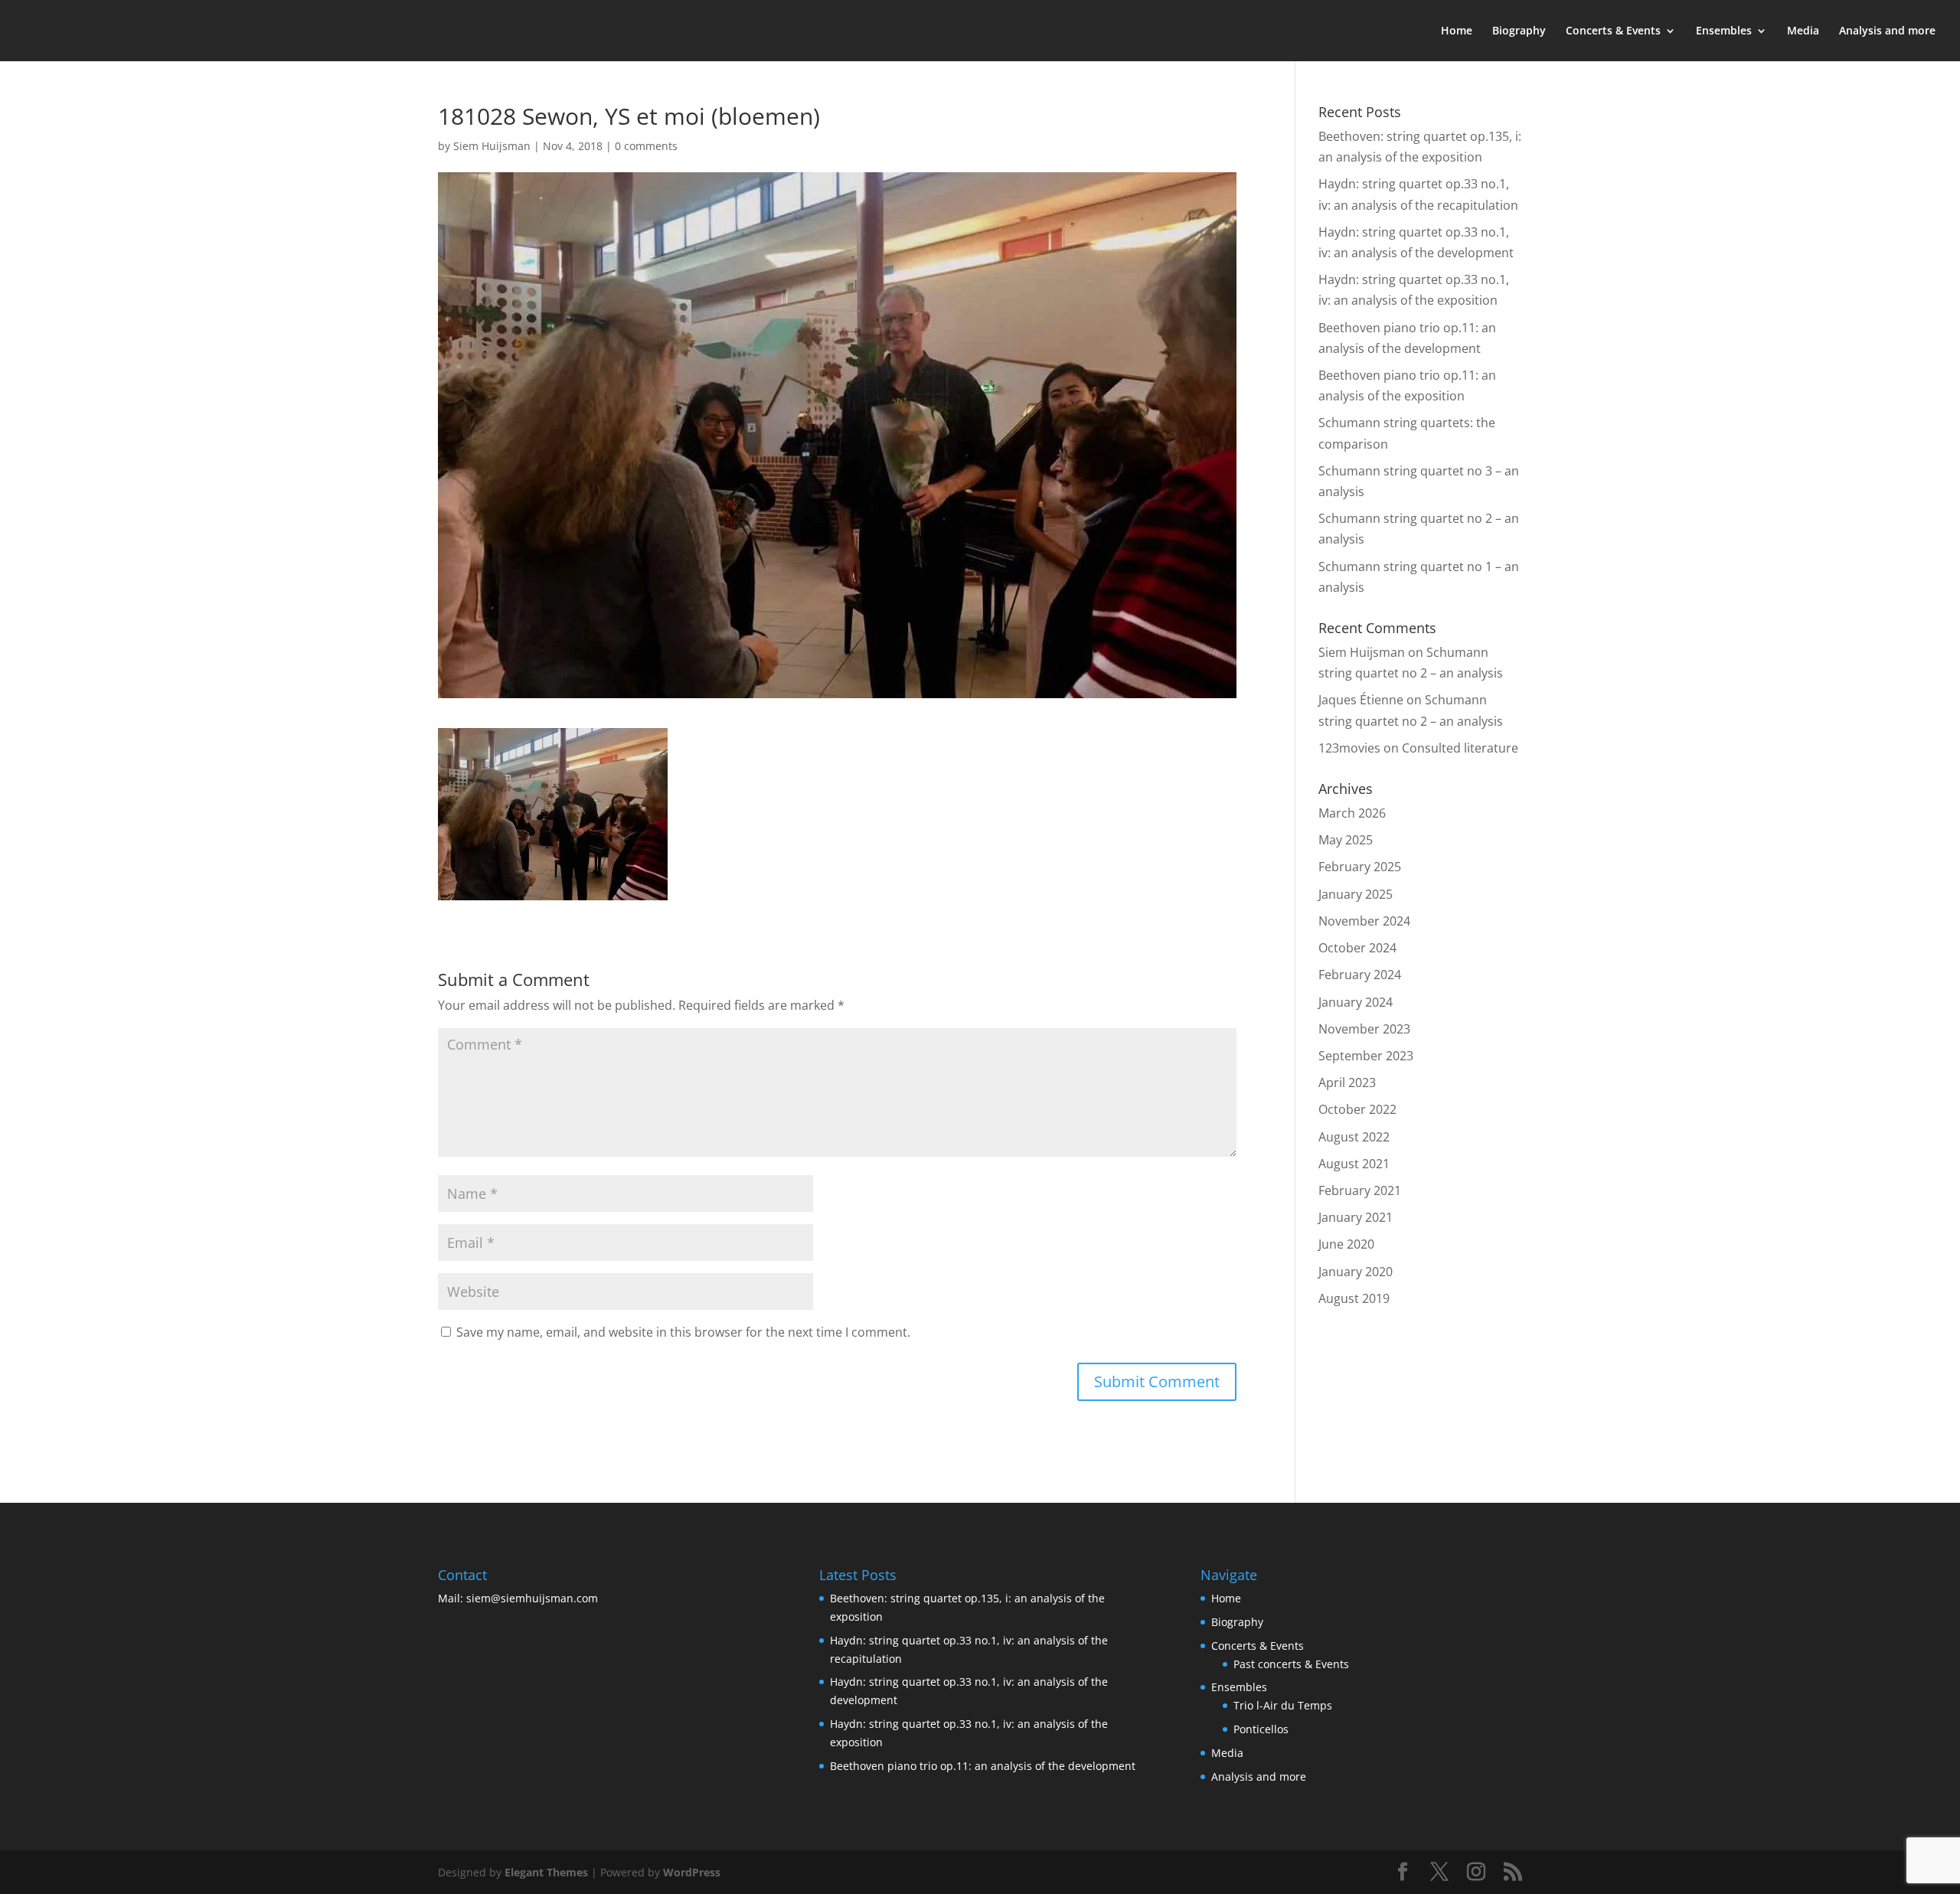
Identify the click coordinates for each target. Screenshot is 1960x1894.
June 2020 (1346, 1244)
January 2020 (1356, 1272)
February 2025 (1360, 867)
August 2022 (1354, 1137)
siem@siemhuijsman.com (532, 1598)
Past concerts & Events (1291, 1664)
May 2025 (1346, 840)
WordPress (692, 1872)
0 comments (646, 146)
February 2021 (1360, 1190)
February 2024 (1360, 975)
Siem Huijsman (492, 146)
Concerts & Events (1613, 31)
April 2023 (1347, 1083)
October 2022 (1357, 1109)
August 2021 (1354, 1164)
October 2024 (1357, 948)
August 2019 (1354, 1298)
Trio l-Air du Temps (1283, 1705)
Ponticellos (1261, 1729)
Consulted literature (1460, 748)
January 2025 (1356, 894)
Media (1803, 31)
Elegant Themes (546, 1872)
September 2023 (1366, 1056)
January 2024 (1356, 1002)
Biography (1519, 31)
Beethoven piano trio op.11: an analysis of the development (983, 1766)
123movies (1349, 748)
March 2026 (1352, 813)
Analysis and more (1887, 31)
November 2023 (1364, 1029)
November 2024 (1364, 921)
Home (1457, 31)
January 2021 (1356, 1217)
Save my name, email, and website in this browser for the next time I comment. (683, 1332)
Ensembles (1724, 31)
